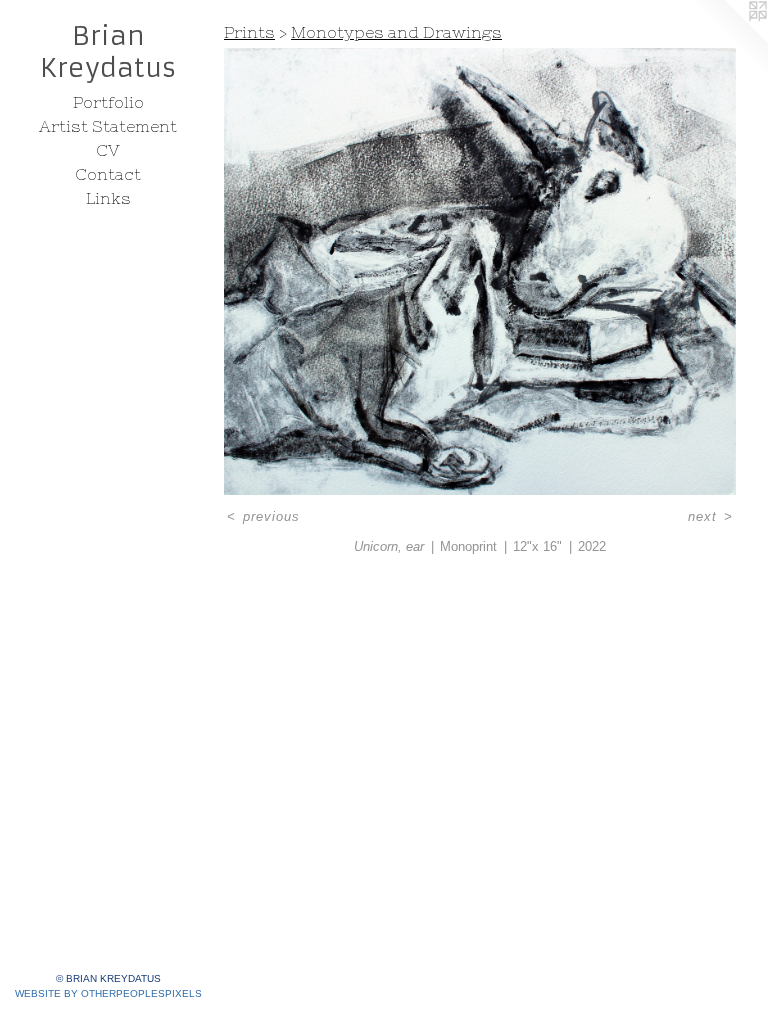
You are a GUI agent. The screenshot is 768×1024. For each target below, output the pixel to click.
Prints (249, 32)
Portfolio (108, 102)
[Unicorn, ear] (480, 271)
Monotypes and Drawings (396, 32)
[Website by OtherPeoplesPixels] (728, 40)
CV (108, 150)
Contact (108, 174)
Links (108, 198)
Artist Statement (108, 126)
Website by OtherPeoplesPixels (108, 993)
